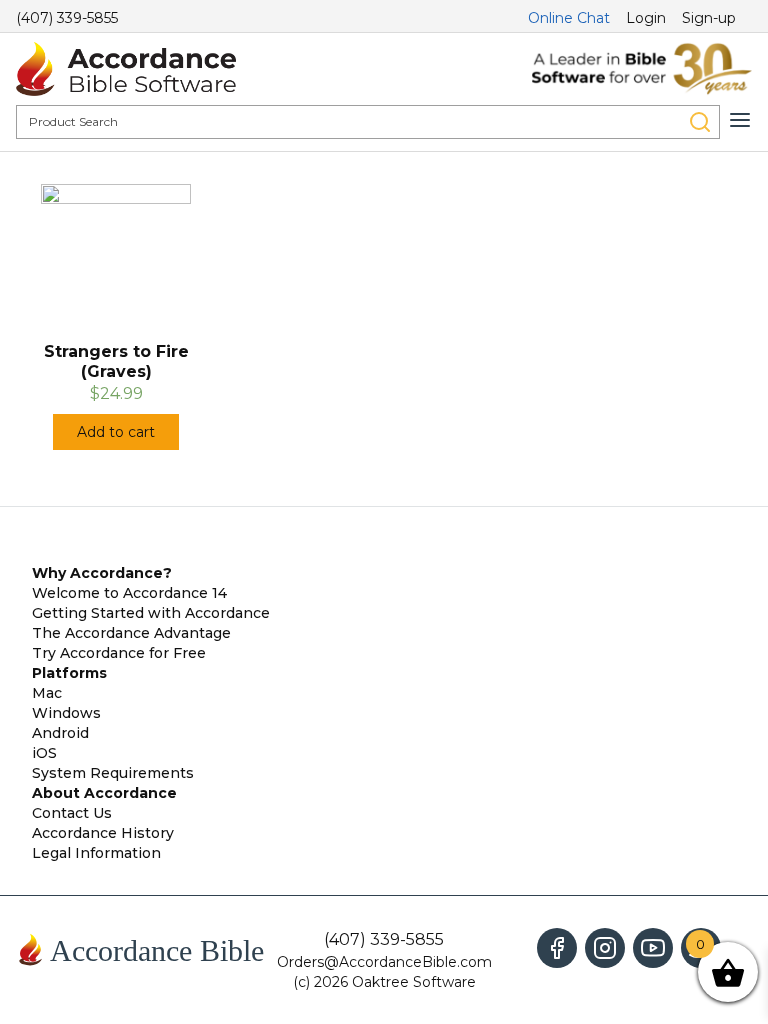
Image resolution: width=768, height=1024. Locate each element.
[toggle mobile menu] (740, 120)
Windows (66, 713)
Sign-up (709, 18)
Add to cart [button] (116, 432)
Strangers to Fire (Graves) (116, 361)
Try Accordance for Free (119, 653)
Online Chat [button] (569, 18)
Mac (47, 693)
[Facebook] (557, 948)
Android (60, 733)
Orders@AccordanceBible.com (384, 962)
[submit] (700, 122)
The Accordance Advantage (131, 633)
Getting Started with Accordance (151, 613)
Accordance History (103, 833)
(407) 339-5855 (67, 18)
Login (646, 18)
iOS (44, 753)
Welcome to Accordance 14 (129, 593)
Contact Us (72, 813)
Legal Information (96, 853)
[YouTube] (653, 948)
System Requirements (113, 773)
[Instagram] (605, 948)
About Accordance (104, 793)
